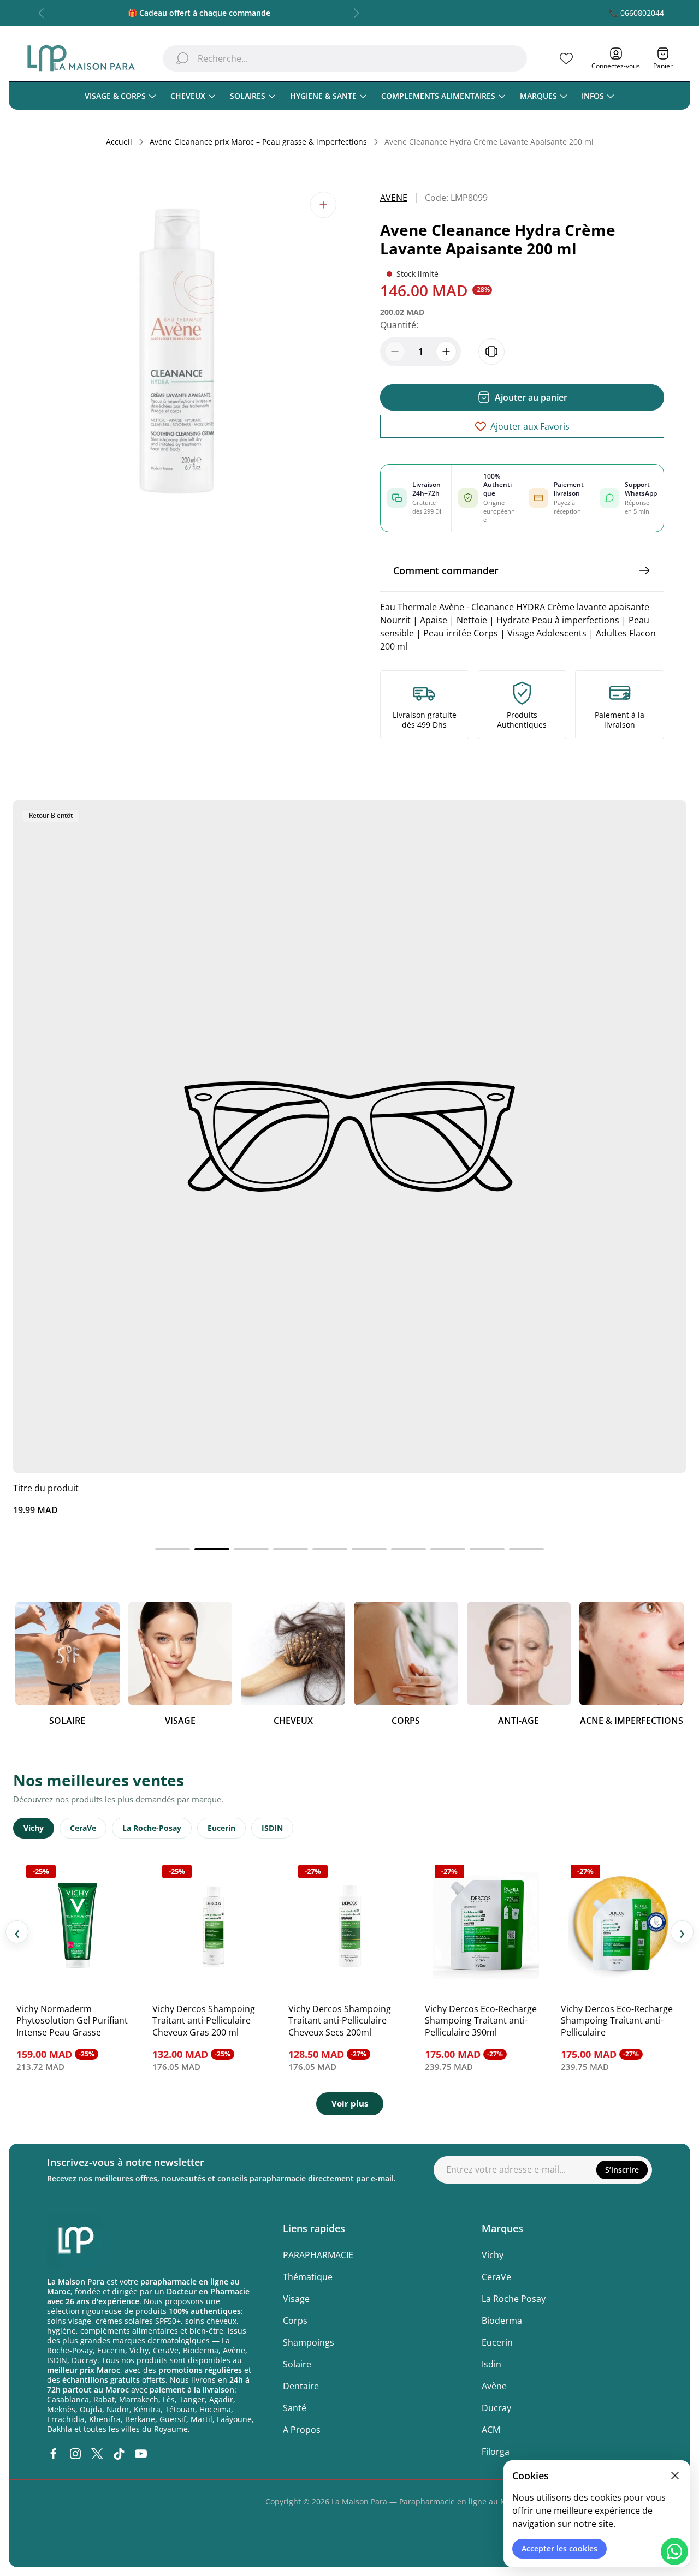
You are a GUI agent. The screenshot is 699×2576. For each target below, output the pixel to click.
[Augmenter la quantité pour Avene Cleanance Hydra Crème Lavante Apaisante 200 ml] (446, 352)
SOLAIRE (67, 1721)
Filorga (496, 2452)
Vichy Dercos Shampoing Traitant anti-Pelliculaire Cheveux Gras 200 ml (204, 2021)
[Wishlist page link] (566, 58)
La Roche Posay (514, 2299)
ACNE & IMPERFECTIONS (632, 1721)
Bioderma (502, 2321)
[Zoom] (323, 205)
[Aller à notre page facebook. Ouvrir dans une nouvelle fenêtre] (54, 2454)
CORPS (406, 1721)
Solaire (297, 2364)
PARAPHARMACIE (318, 2255)
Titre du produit (46, 1488)
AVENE (394, 198)
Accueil (119, 142)
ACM (491, 2430)
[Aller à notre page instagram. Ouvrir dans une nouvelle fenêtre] (75, 2454)
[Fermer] (675, 2476)
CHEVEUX (293, 1721)
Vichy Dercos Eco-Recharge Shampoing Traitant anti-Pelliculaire (617, 2021)
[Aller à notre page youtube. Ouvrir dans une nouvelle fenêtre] (141, 2454)
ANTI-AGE (519, 1721)
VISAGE (180, 1721)
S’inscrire (622, 2170)
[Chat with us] (674, 2551)
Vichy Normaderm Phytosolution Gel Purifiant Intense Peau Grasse (72, 2021)
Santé (295, 2408)
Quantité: (399, 325)
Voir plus (350, 2103)
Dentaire (301, 2386)
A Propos (302, 2430)
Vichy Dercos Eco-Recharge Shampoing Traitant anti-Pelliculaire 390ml (481, 2021)
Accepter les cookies (559, 2548)
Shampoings (309, 2342)
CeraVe (83, 1828)
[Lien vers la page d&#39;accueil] (74, 2241)
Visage (296, 2299)
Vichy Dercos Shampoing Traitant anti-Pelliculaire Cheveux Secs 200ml (340, 2021)
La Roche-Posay (152, 1828)
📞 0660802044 (636, 13)
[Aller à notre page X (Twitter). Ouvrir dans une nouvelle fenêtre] (97, 2454)
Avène (494, 2386)
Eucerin (221, 1828)
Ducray (496, 2408)
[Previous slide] (42, 13)
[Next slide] (356, 13)
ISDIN (272, 1828)
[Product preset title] (349, 1137)
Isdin (491, 2364)
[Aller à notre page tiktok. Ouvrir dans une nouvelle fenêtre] (119, 2454)
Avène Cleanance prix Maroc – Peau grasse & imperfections (258, 142)
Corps (295, 2321)
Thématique (308, 2277)
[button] (173, 1549)
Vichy (34, 1828)
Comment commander (446, 570)
